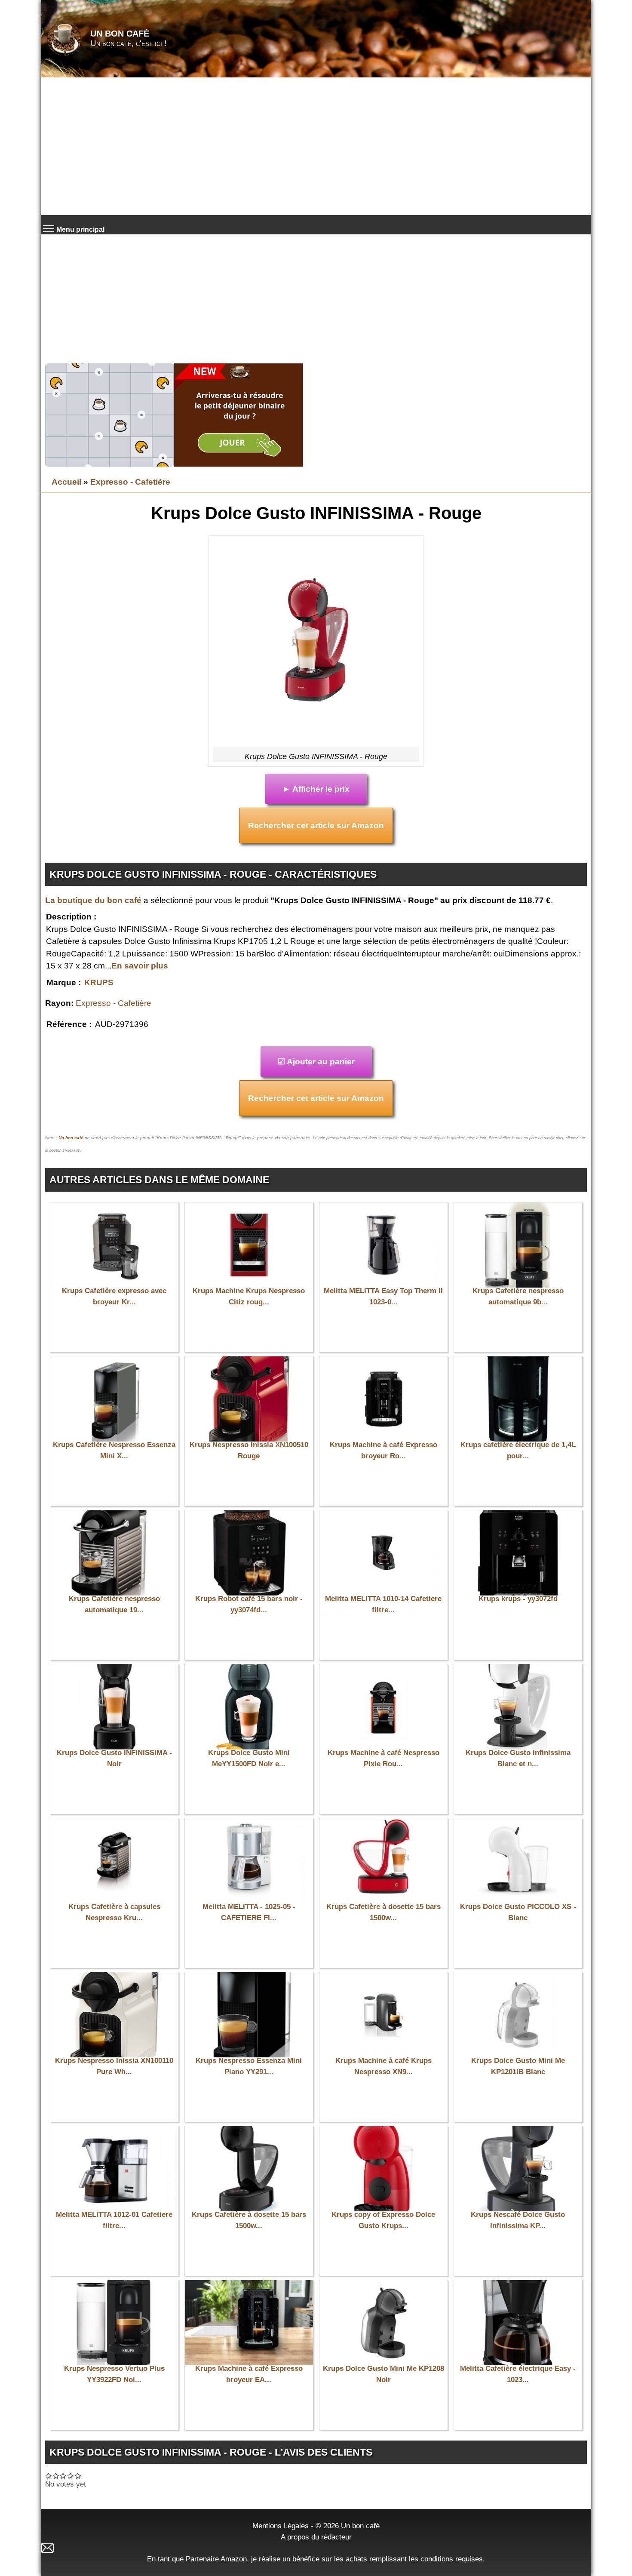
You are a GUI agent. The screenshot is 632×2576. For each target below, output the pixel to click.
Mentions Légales (281, 2526)
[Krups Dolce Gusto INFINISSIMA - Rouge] (316, 643)
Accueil (66, 482)
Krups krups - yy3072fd (518, 1599)
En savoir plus (140, 966)
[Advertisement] (316, 146)
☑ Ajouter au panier (316, 1062)
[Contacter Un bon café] (316, 2548)
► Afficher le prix (316, 789)
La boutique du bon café (93, 900)
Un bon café (120, 34)
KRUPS (99, 982)
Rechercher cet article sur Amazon (316, 825)
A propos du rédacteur (316, 2537)
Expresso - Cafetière (130, 482)
